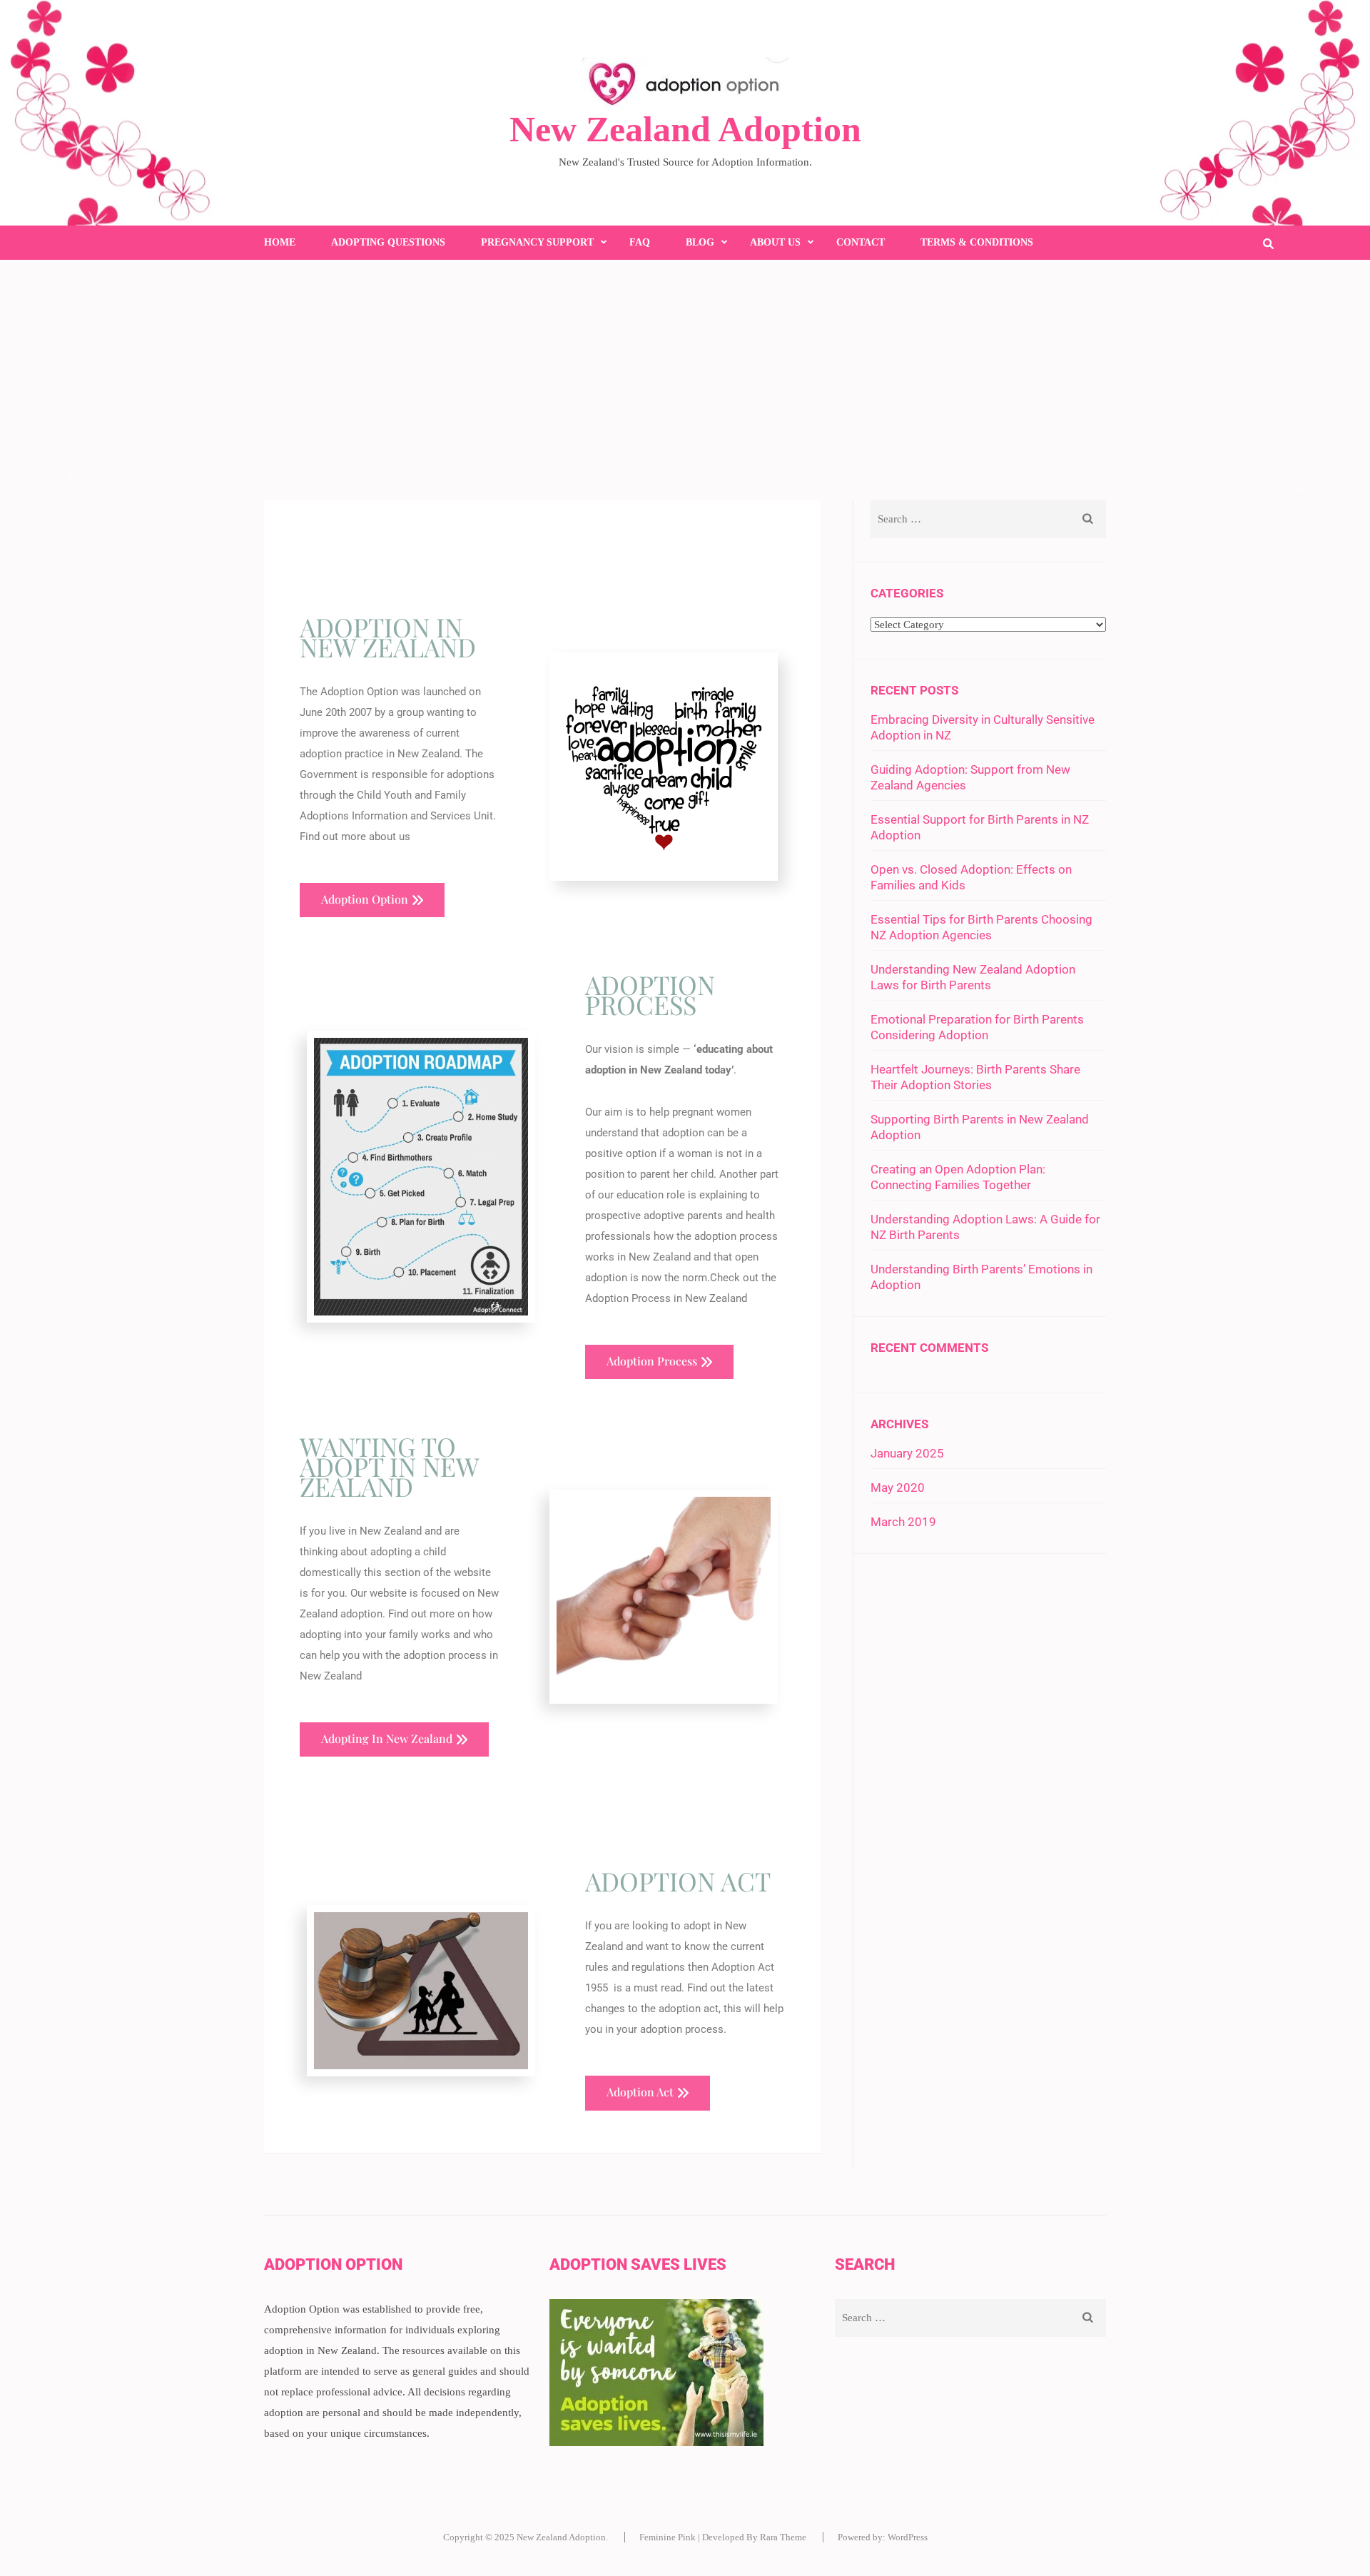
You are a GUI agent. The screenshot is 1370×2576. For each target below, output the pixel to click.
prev (71, 475)
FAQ (640, 242)
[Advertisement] (685, 367)
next (1303, 475)
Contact (861, 242)
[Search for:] (965, 519)
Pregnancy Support (537, 242)
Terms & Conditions (977, 242)
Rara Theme (783, 2537)
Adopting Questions (388, 242)
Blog (700, 242)
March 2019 (903, 1522)
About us (775, 242)
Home (280, 242)
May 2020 (898, 1487)
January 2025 (907, 1453)
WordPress (908, 2537)
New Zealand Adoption (685, 129)
